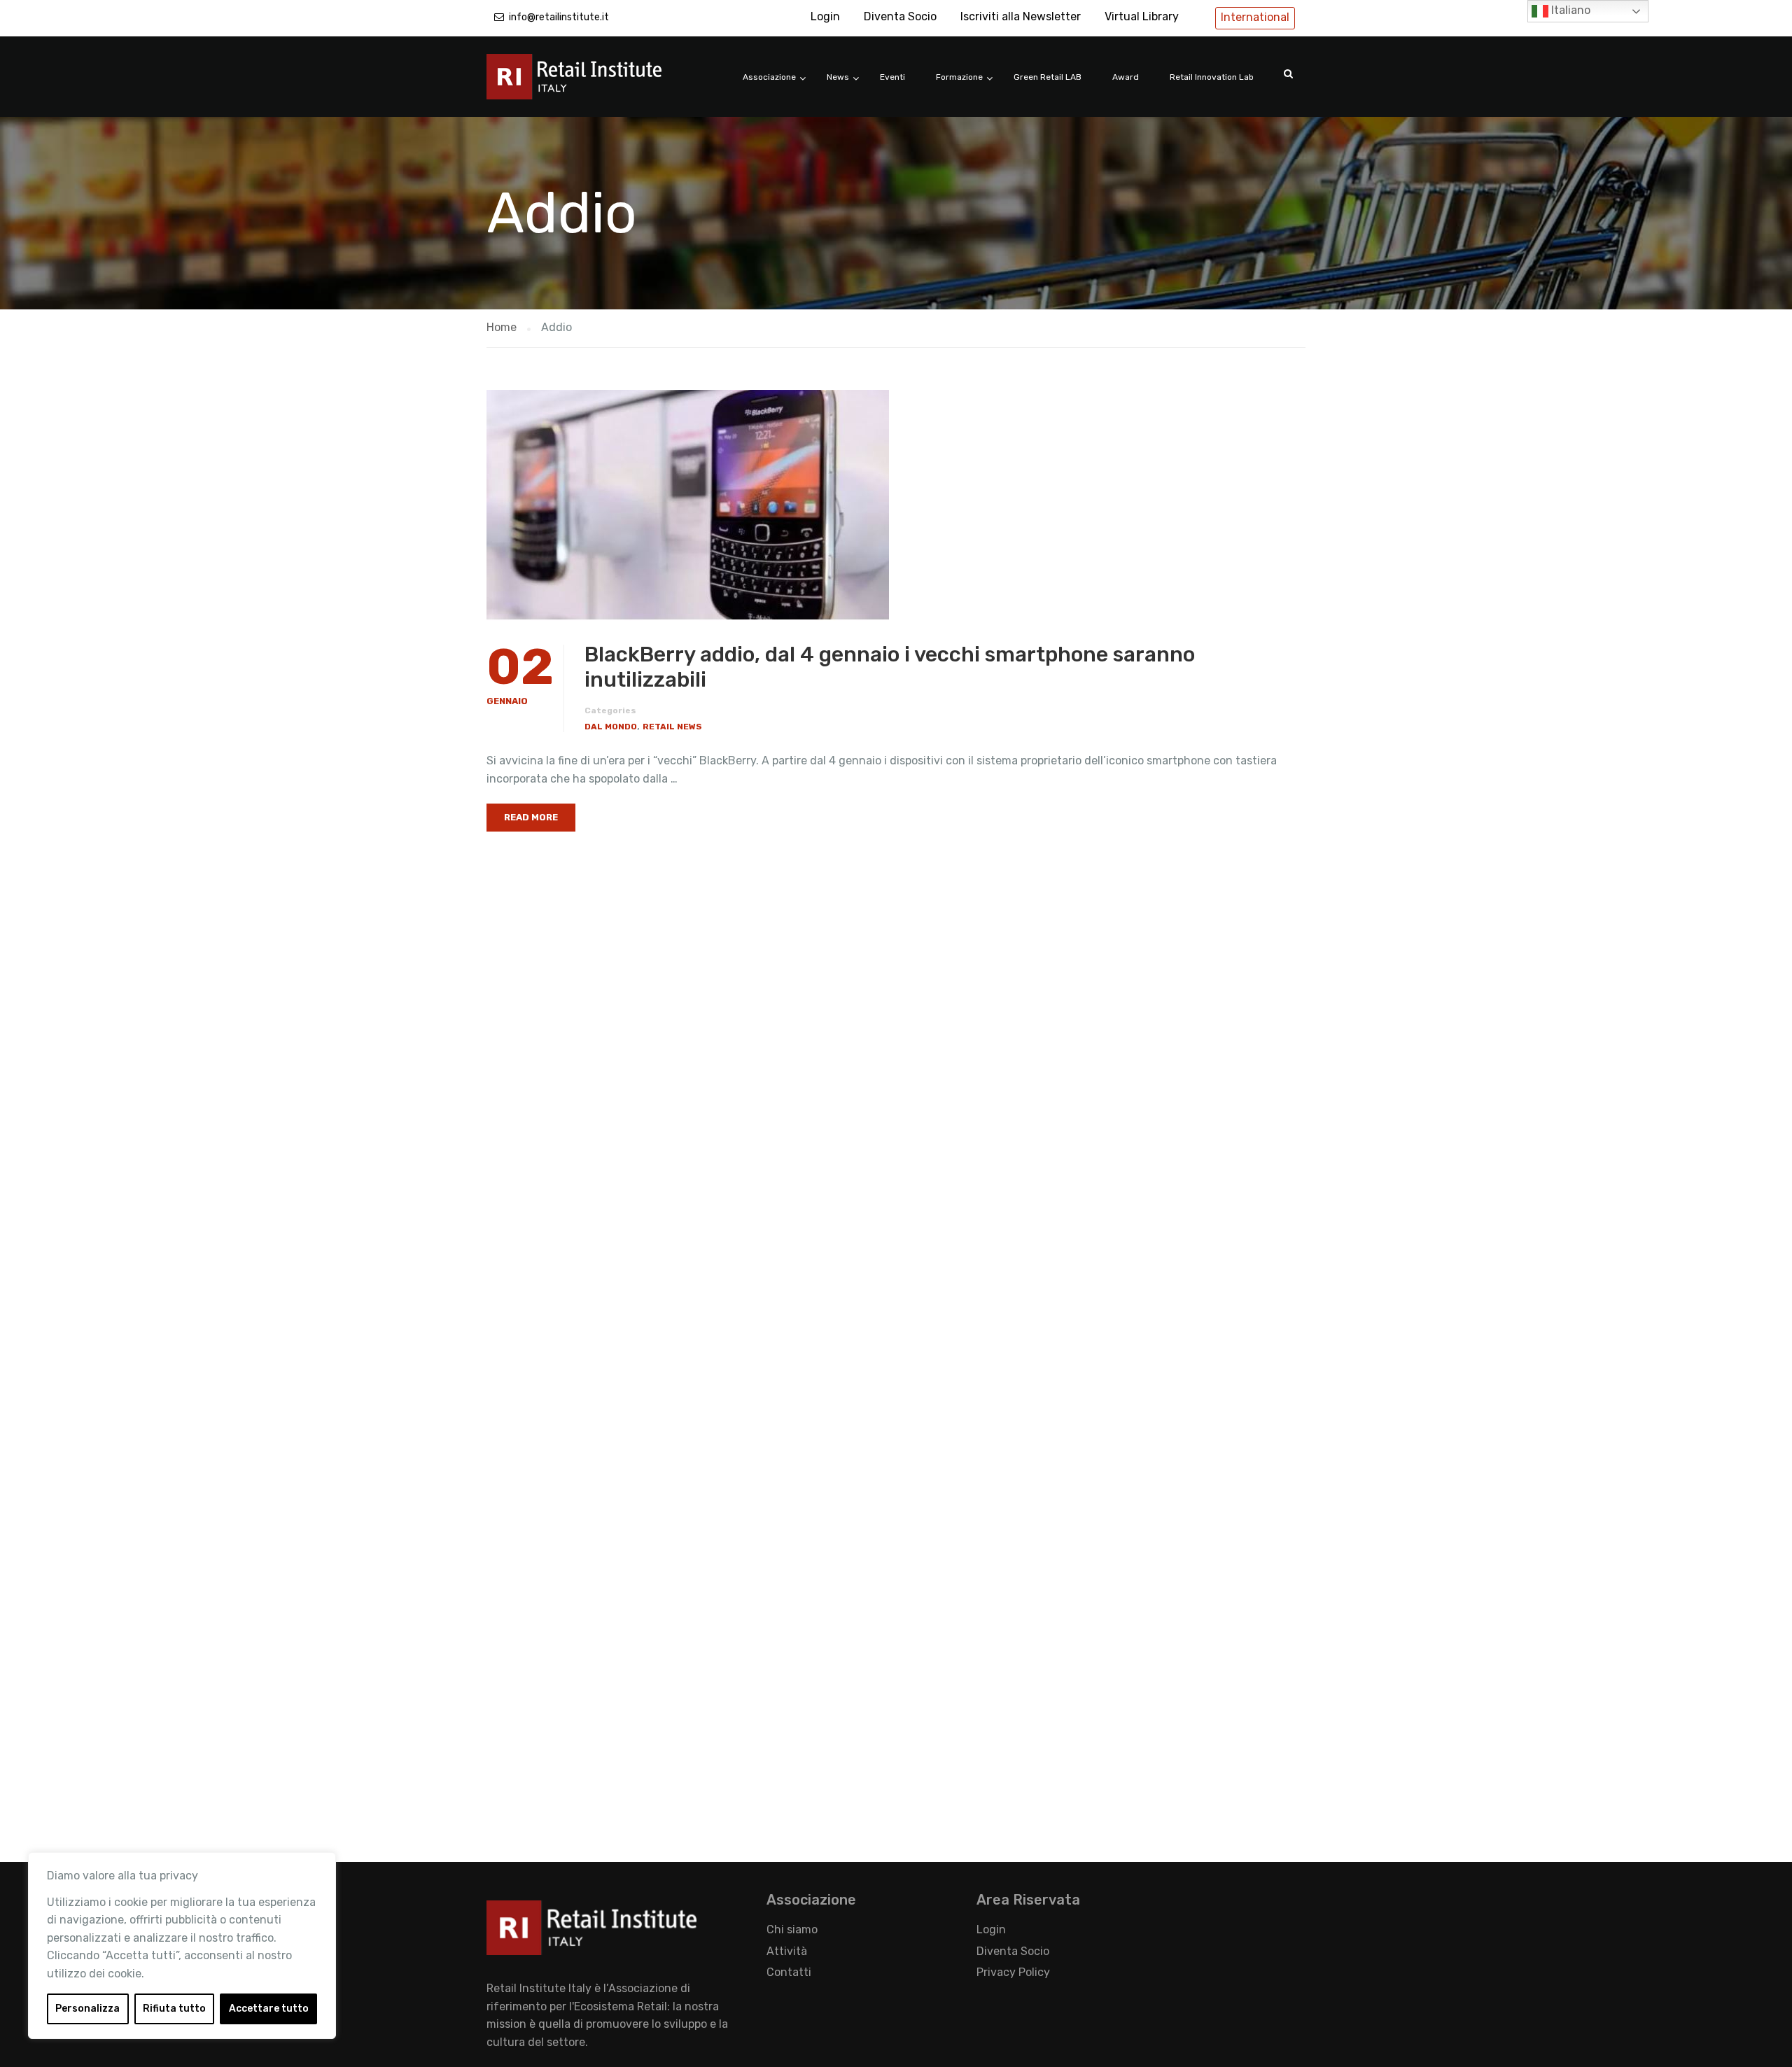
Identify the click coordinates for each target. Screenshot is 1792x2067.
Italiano (1569, 10)
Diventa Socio (900, 16)
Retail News (672, 727)
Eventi (892, 77)
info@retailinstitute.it (559, 17)
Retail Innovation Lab (1212, 77)
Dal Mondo (611, 727)
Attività (787, 1951)
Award (1126, 77)
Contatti (789, 1972)
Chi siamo (792, 1929)
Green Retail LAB (1048, 77)
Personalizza (87, 2009)
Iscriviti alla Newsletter (1021, 16)
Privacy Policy (1013, 1972)
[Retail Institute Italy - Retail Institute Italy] (591, 84)
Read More (531, 817)
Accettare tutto (269, 2009)
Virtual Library (1142, 16)
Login (825, 16)
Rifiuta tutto (174, 2009)
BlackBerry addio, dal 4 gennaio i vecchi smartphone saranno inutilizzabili (890, 667)
